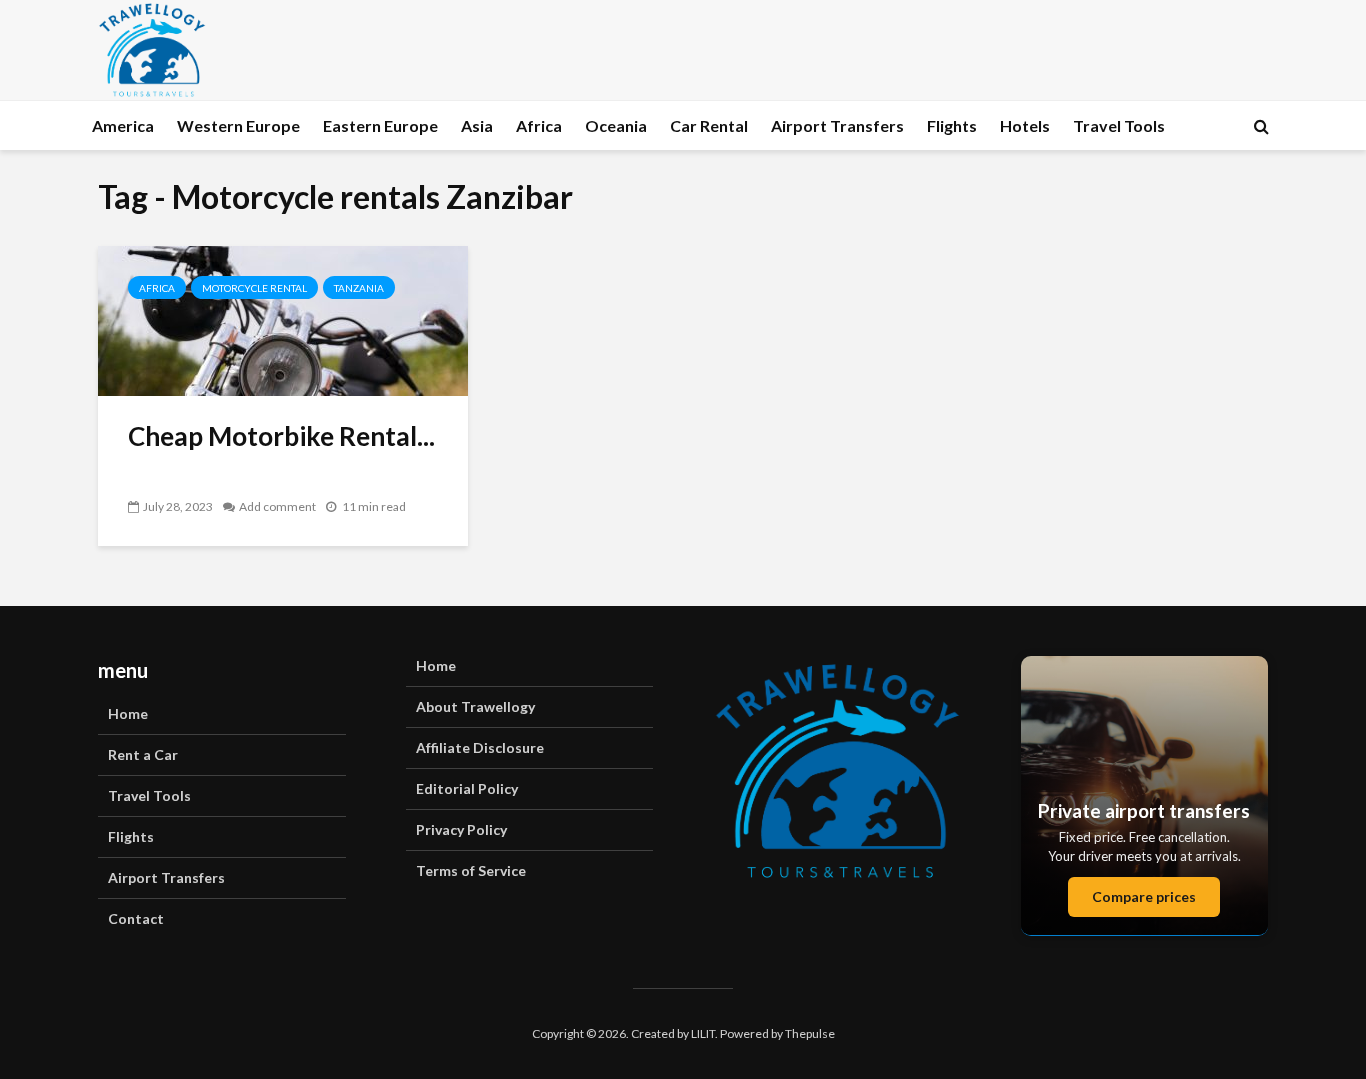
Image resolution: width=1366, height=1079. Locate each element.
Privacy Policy (461, 829)
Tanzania (359, 288)
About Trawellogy (475, 706)
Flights (952, 125)
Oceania (616, 125)
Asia (477, 125)
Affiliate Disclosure (480, 747)
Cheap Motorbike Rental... (281, 436)
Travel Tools (1119, 125)
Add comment (277, 506)
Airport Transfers (837, 125)
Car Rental (709, 125)
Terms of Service (471, 870)
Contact (136, 918)
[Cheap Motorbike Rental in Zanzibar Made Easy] (283, 318)
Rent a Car (143, 754)
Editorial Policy (467, 788)
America (123, 125)
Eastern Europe (380, 125)
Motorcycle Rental (254, 288)
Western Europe (238, 125)
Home (128, 713)
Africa (539, 125)
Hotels (1025, 125)
